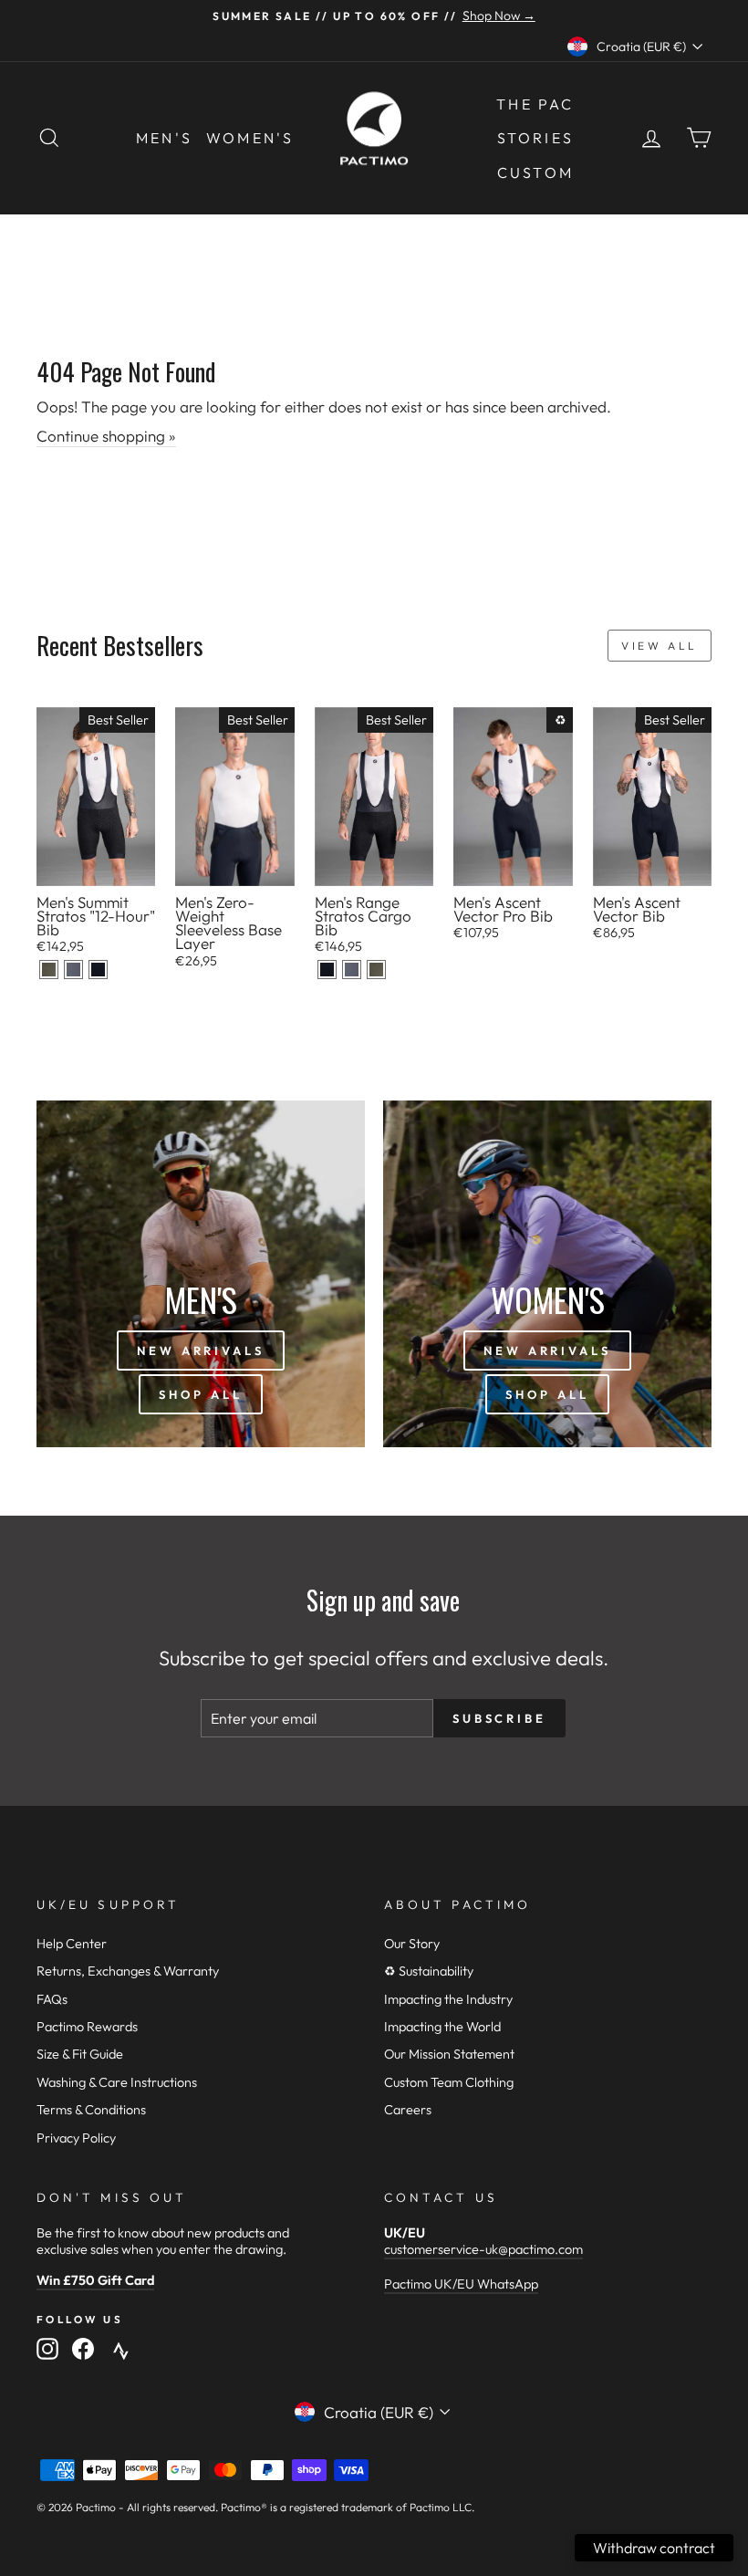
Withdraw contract (654, 2548)
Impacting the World (442, 2027)
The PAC (535, 104)
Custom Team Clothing (449, 2082)
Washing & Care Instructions (117, 2082)
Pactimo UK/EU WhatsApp (461, 2284)
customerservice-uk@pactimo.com (483, 2249)
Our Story (412, 1944)
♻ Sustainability (429, 1971)
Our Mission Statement (449, 2054)
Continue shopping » (106, 436)
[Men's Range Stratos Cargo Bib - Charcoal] (352, 970)
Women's (250, 138)
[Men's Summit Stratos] (49, 970)
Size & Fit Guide (80, 2054)
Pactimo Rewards (87, 2027)
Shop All (200, 1394)
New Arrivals (201, 1351)
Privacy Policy (76, 2138)
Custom (535, 172)
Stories (535, 138)
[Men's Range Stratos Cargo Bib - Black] (327, 970)
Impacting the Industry (448, 1999)
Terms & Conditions (91, 2110)
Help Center (72, 1944)
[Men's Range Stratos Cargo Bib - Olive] (376, 970)
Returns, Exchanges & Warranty (128, 1971)
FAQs (52, 1999)
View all (660, 646)
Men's (164, 138)
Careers (408, 2110)
